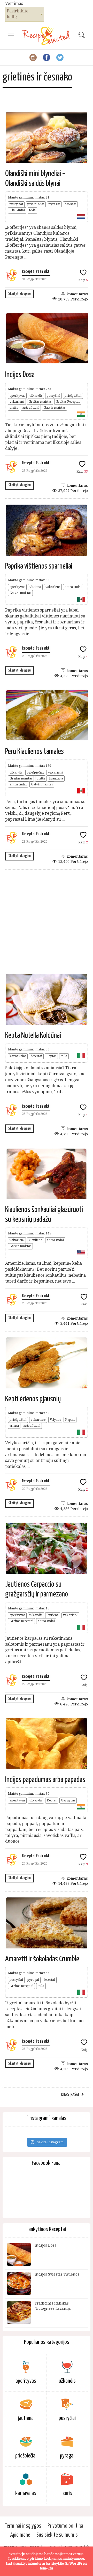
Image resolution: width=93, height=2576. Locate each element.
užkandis (36, 396)
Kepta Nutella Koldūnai (33, 1035)
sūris (67, 2493)
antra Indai (31, 408)
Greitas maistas (40, 402)
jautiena (53, 1615)
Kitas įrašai (70, 2095)
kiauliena (56, 778)
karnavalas (18, 1056)
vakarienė (17, 402)
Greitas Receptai (68, 402)
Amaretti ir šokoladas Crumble (42, 1959)
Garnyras (68, 1800)
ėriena (14, 1426)
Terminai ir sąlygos (23, 2526)
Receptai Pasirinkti (36, 272)
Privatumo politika (65, 2526)
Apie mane (20, 2535)
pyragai (54, 204)
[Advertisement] (47, 921)
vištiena (35, 587)
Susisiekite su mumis (57, 2535)
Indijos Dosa (20, 375)
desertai (70, 204)
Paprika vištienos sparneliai (39, 566)
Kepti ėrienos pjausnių (33, 1399)
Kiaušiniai (17, 210)
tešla (32, 210)
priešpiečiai (36, 204)
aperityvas (17, 396)
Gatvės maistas (55, 408)
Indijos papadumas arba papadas (45, 1780)
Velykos (55, 1420)
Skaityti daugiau (20, 294)
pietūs (14, 408)
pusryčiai (16, 204)
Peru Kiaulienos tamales (34, 752)
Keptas (51, 1056)
